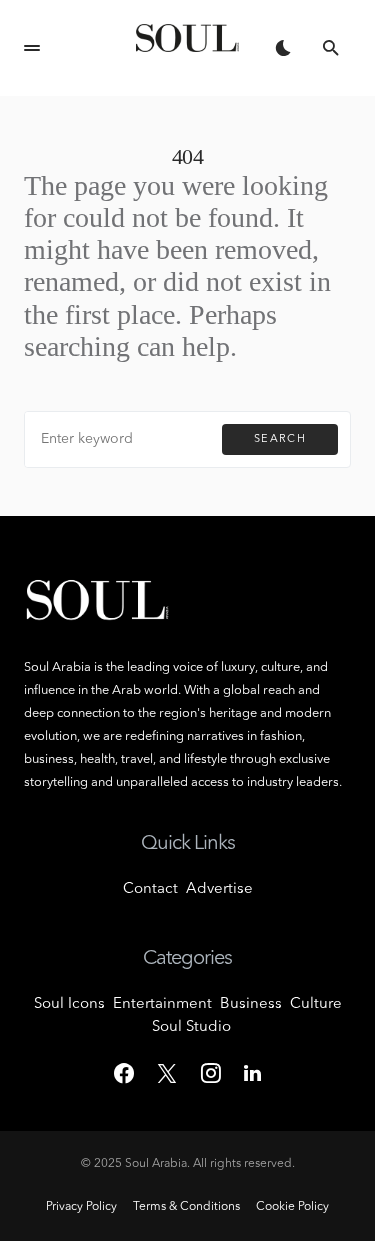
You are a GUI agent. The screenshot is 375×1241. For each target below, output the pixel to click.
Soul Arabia (156, 1164)
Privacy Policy (81, 1207)
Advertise (219, 889)
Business (251, 1004)
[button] (32, 48)
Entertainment (162, 1004)
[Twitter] (167, 1073)
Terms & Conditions (186, 1207)
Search (280, 439)
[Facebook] (124, 1073)
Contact (150, 889)
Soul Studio (191, 1027)
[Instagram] (211, 1073)
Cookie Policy (292, 1207)
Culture (316, 1004)
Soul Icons (69, 1004)
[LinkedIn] (252, 1073)
